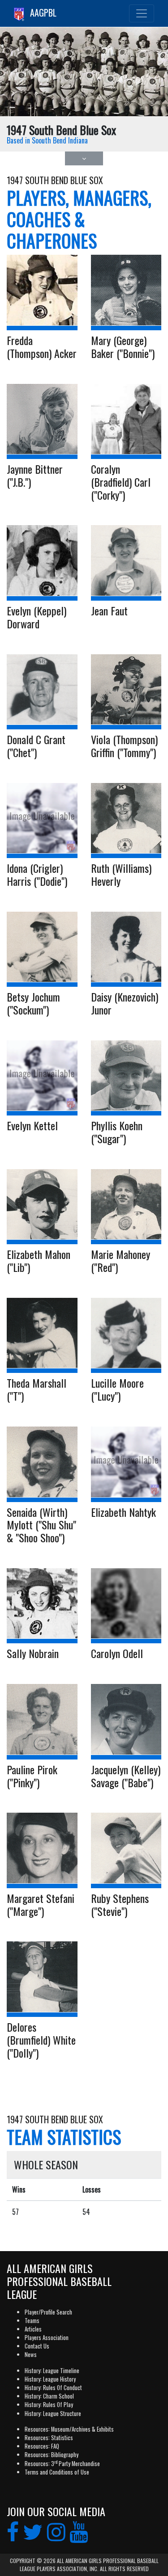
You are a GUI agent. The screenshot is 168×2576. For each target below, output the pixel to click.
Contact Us (37, 2346)
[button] (84, 158)
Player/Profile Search (48, 2312)
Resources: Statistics (49, 2438)
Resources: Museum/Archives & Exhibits (69, 2429)
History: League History (50, 2379)
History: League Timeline (52, 2371)
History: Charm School (49, 2396)
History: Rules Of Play (49, 2405)
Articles (33, 2329)
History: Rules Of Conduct (53, 2388)
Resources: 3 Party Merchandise (62, 2464)
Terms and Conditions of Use (57, 2472)
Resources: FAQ (42, 2446)
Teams (32, 2321)
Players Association (47, 2338)
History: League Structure (53, 2414)
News (31, 2355)
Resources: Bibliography (52, 2455)
